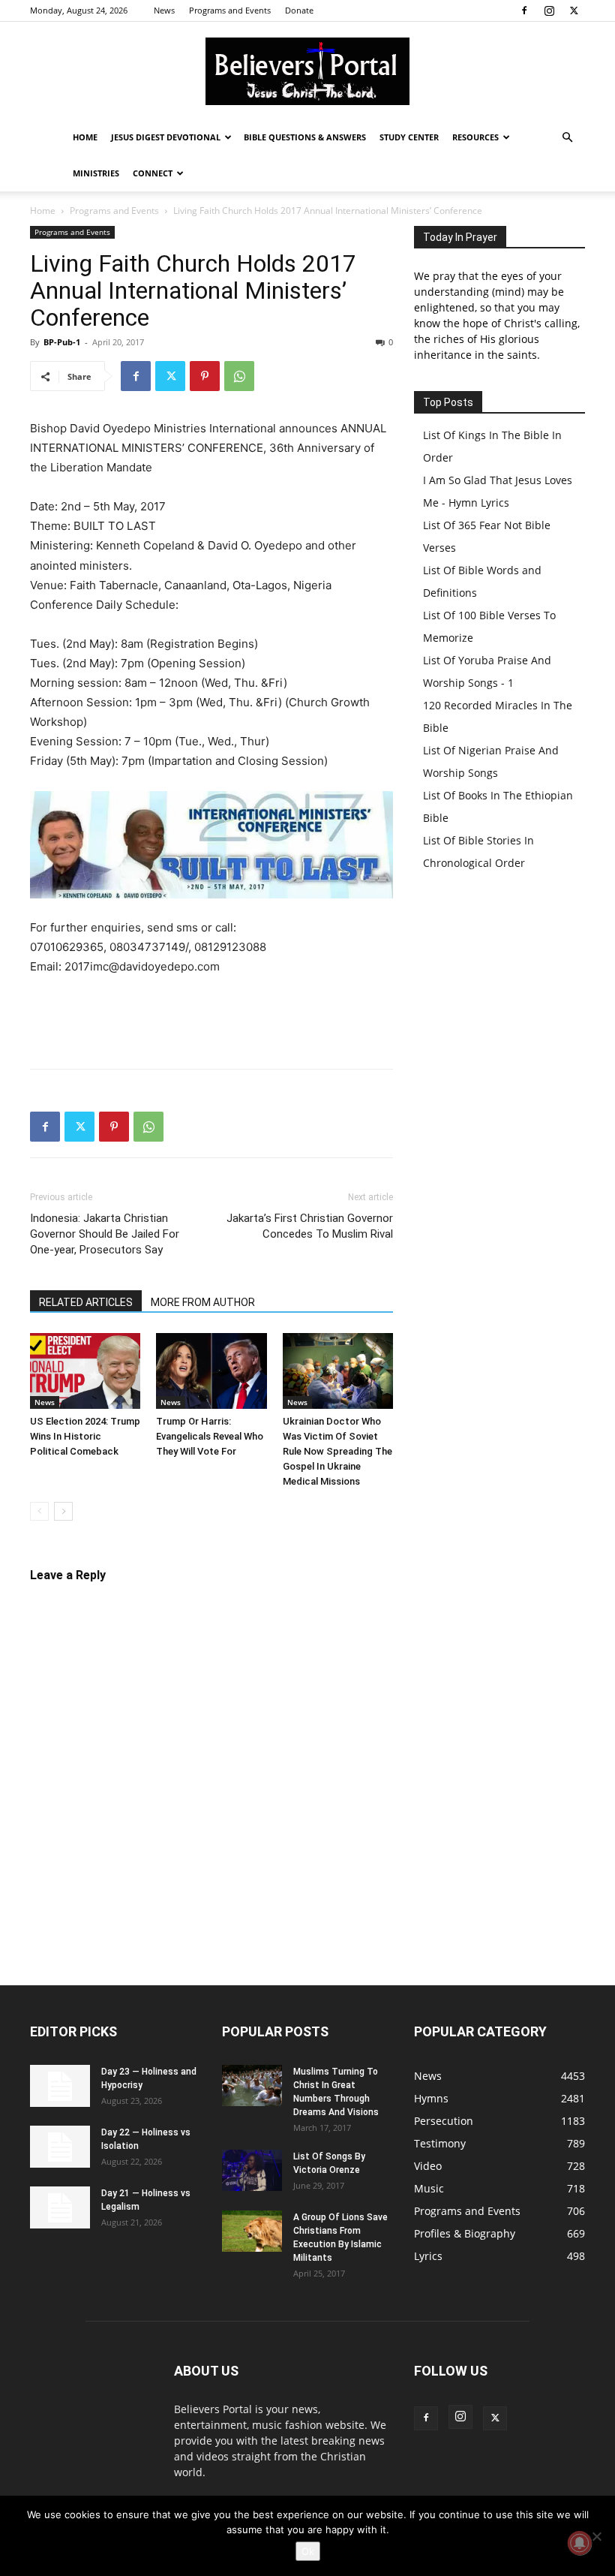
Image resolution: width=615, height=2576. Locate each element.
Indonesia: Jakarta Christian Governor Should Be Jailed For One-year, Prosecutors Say (105, 1234)
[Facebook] (524, 11)
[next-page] (63, 1511)
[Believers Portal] (307, 71)
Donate (299, 10)
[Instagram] (549, 11)
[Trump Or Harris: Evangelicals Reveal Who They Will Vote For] (211, 1371)
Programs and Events (230, 10)
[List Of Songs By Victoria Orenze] (252, 2170)
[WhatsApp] (239, 376)
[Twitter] (574, 11)
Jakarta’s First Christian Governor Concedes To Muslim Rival (310, 1226)
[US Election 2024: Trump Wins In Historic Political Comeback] (85, 1371)
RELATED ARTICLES (86, 1302)
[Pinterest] (205, 376)
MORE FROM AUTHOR (203, 1302)
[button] (567, 138)
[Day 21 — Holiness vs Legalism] (60, 2207)
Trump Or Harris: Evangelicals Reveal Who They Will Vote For (210, 1436)
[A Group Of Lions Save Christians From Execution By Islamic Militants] (252, 2231)
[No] (596, 2536)
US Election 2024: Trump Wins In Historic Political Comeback (85, 1436)
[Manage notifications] (580, 2543)
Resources (475, 137)
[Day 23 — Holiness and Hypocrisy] (60, 2086)
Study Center (409, 137)
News (164, 10)
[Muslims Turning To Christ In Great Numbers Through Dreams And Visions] (252, 2085)
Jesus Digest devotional (166, 137)
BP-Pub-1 (62, 342)
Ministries (96, 173)
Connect (153, 173)
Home (85, 137)
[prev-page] (39, 1511)
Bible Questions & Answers (305, 137)
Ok (308, 2551)
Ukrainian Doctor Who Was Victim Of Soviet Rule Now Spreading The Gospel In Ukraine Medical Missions (337, 1451)
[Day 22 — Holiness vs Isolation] (60, 2147)
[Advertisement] (211, 1019)
